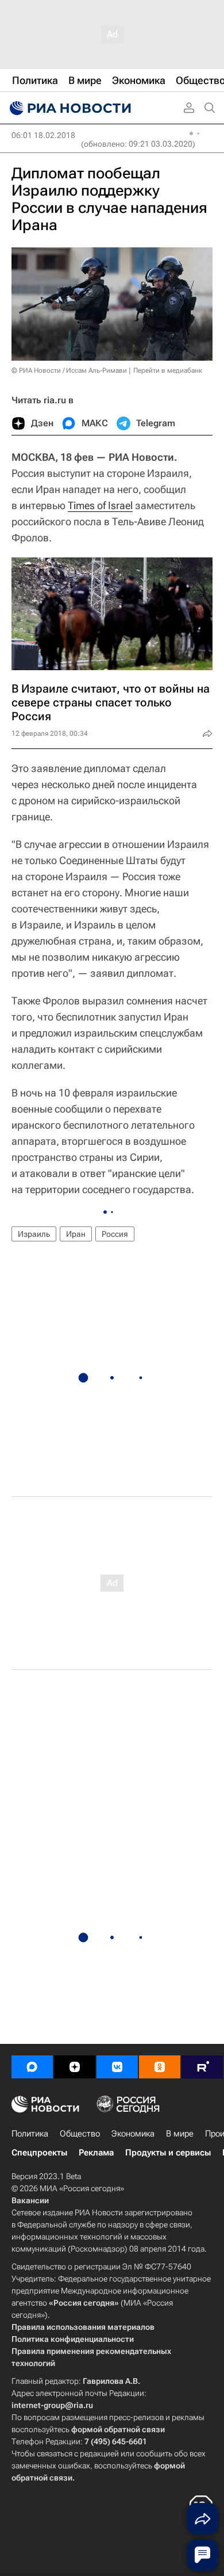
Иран (76, 1234)
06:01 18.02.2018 (43, 135)
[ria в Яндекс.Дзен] (75, 2067)
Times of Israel (100, 505)
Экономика (133, 2134)
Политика (30, 2134)
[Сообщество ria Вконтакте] (117, 2067)
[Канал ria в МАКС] (32, 2067)
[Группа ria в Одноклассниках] (160, 2067)
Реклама (96, 2153)
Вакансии (30, 2200)
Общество (80, 2134)
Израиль (34, 1234)
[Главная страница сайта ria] (69, 108)
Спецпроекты (39, 2153)
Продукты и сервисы (168, 2153)
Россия (115, 1234)
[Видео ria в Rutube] (202, 2067)
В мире (180, 2134)
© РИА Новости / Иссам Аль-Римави (69, 370)
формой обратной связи (118, 2429)
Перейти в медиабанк (168, 370)
